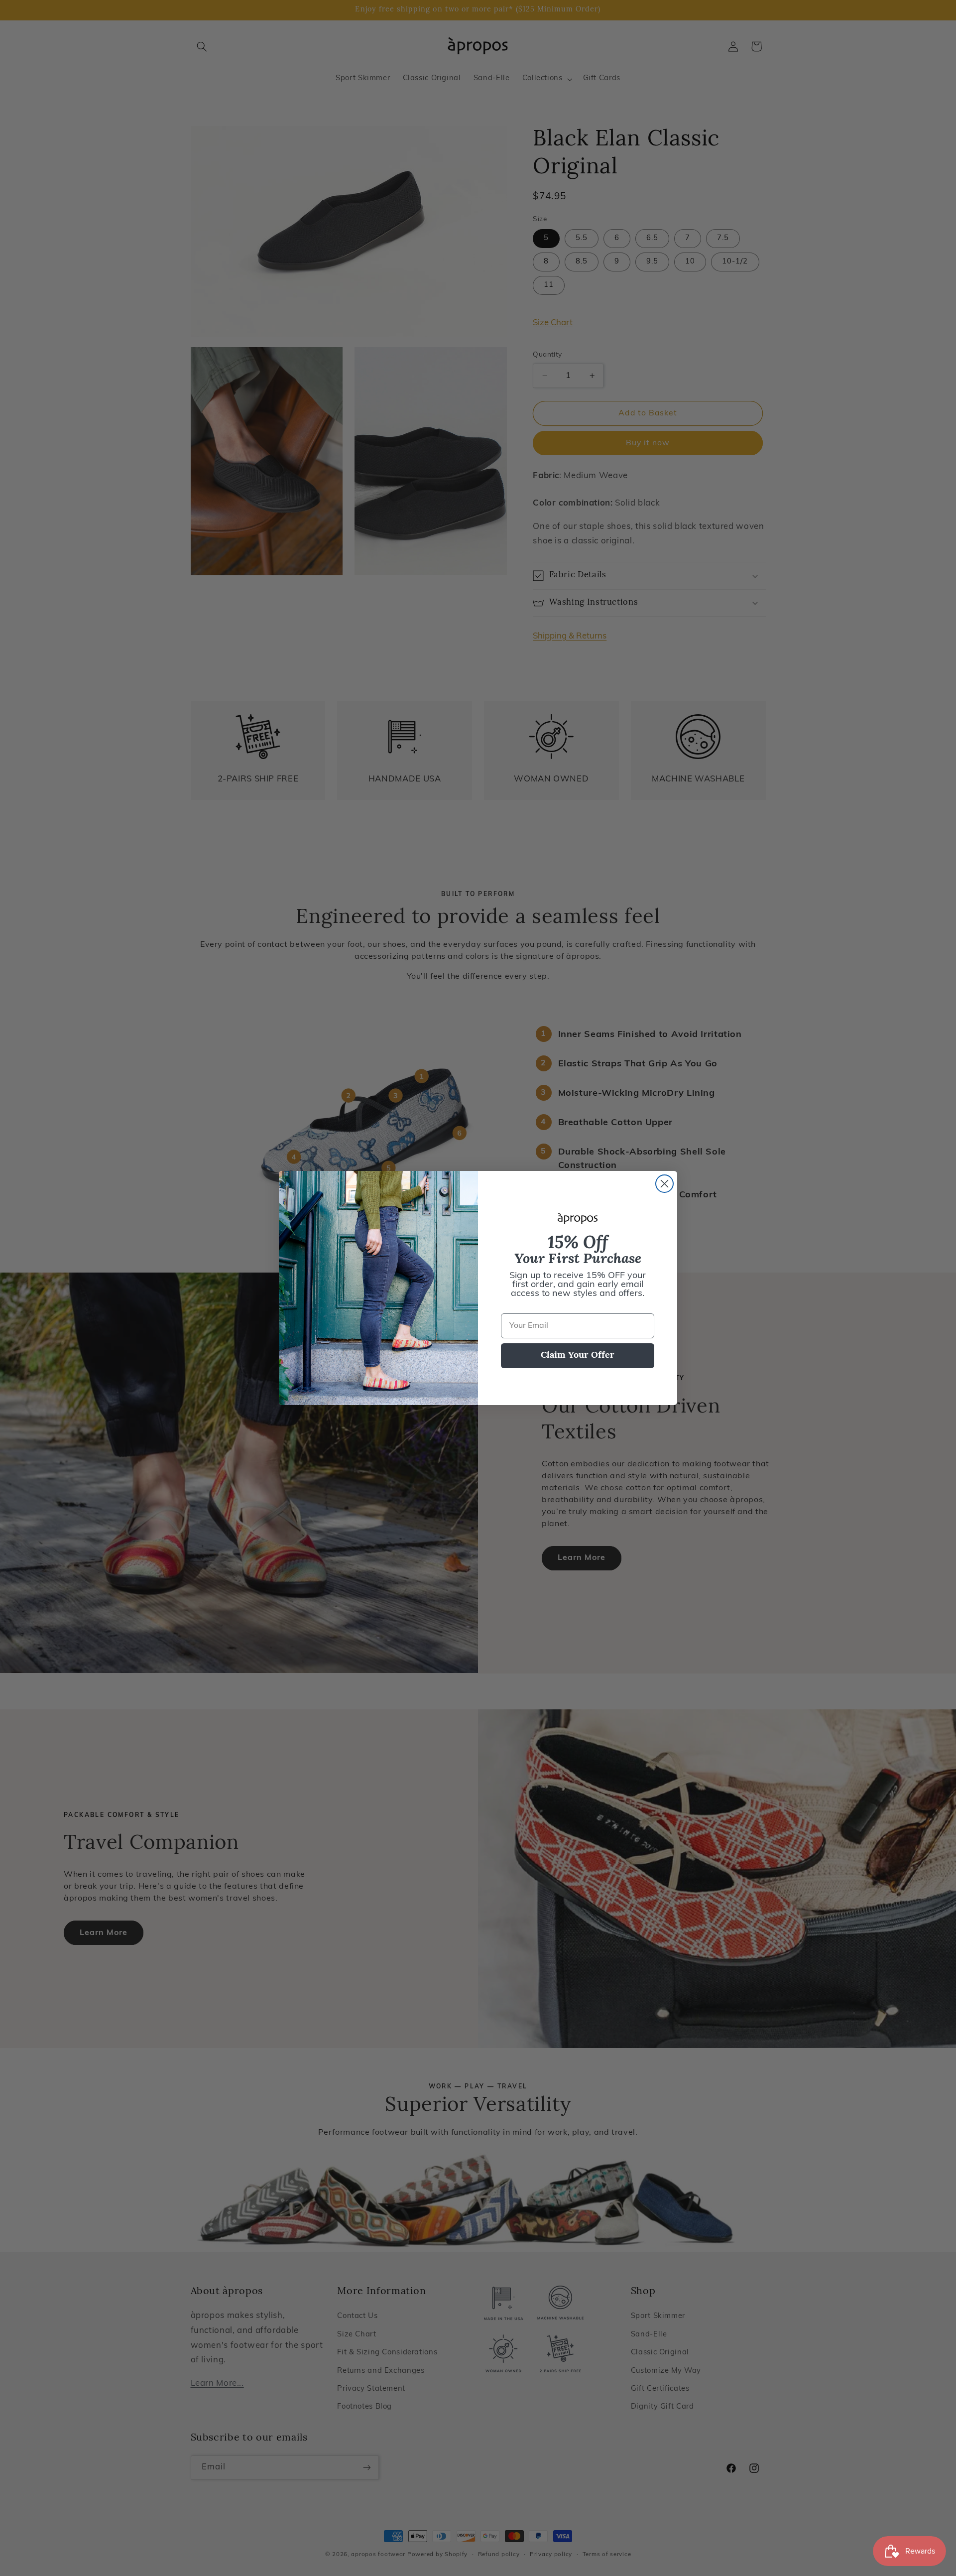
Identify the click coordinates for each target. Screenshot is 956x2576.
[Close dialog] (664, 1184)
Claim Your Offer (578, 1356)
